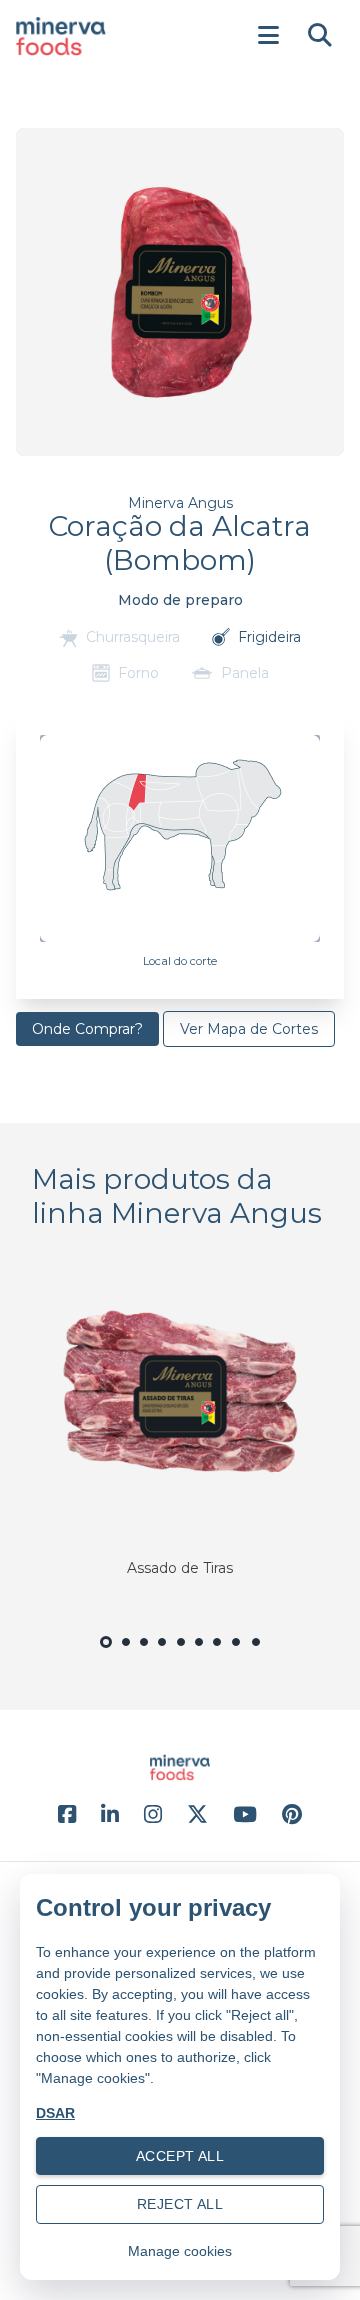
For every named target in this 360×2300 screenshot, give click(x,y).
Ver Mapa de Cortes (249, 1029)
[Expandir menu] (268, 36)
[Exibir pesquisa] (320, 36)
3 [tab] (144, 1653)
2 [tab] (126, 1653)
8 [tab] (237, 1653)
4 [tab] (162, 1653)
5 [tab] (180, 1653)
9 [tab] (256, 1653)
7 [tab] (217, 1653)
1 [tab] (106, 1655)
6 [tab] (199, 1653)
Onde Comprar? (87, 1029)
